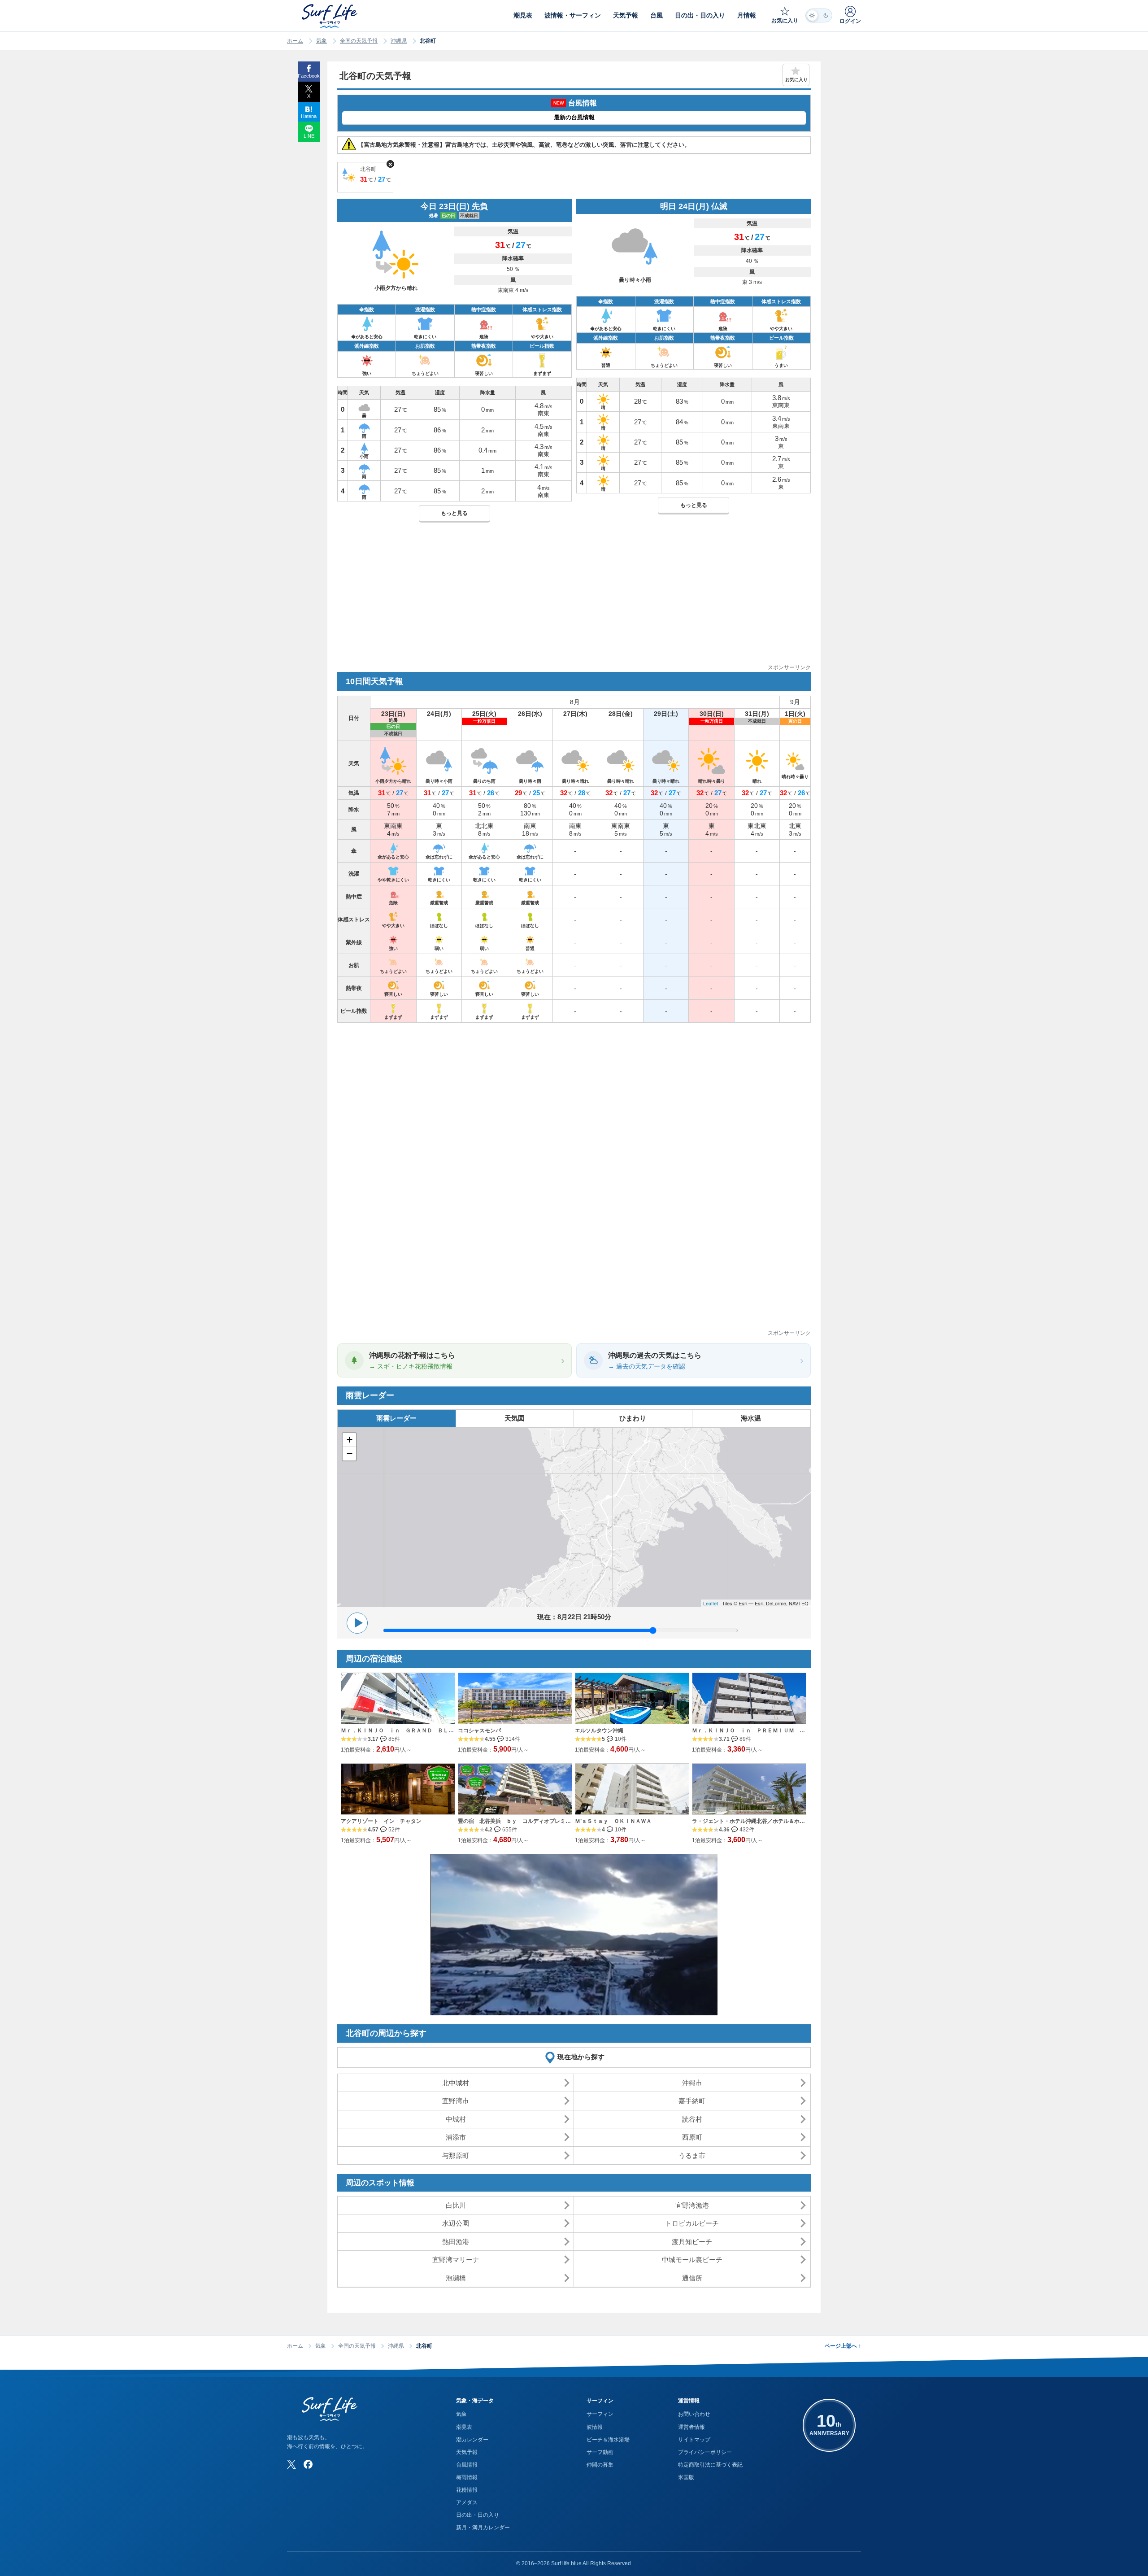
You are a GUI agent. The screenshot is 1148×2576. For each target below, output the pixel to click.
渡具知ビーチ (692, 2242)
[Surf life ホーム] (331, 16)
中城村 (456, 2119)
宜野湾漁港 (692, 2205)
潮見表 (464, 2427)
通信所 (692, 2278)
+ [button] (350, 1440)
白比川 (456, 2205)
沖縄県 (399, 41)
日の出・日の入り (478, 2515)
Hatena (309, 116)
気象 (322, 41)
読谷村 (692, 2119)
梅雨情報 (467, 2477)
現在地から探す (581, 2057)
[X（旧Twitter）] (291, 2464)
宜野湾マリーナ (456, 2260)
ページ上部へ (843, 2346)
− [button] (350, 1454)
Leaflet (711, 1603)
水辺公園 (456, 2223)
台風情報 (467, 2465)
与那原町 (456, 2155)
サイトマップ (694, 2440)
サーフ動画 (600, 2452)
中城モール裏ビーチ (692, 2260)
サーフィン (600, 2414)
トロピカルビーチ (692, 2223)
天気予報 (467, 2452)
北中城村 (456, 2083)
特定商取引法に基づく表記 (710, 2465)
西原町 (692, 2137)
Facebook (309, 76)
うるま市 (692, 2155)
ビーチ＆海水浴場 (608, 2440)
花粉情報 (467, 2490)
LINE (309, 136)
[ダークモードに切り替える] (819, 15)
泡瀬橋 (456, 2278)
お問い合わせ (694, 2414)
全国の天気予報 (359, 41)
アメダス (467, 2502)
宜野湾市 (456, 2101)
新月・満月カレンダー (483, 2528)
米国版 (686, 2477)
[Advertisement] (574, 600)
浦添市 (456, 2137)
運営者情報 (691, 2427)
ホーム (295, 41)
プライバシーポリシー (705, 2452)
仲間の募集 (600, 2465)
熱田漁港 (456, 2242)
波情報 (595, 2427)
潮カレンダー (472, 2440)
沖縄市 (692, 2083)
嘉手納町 (692, 2101)
